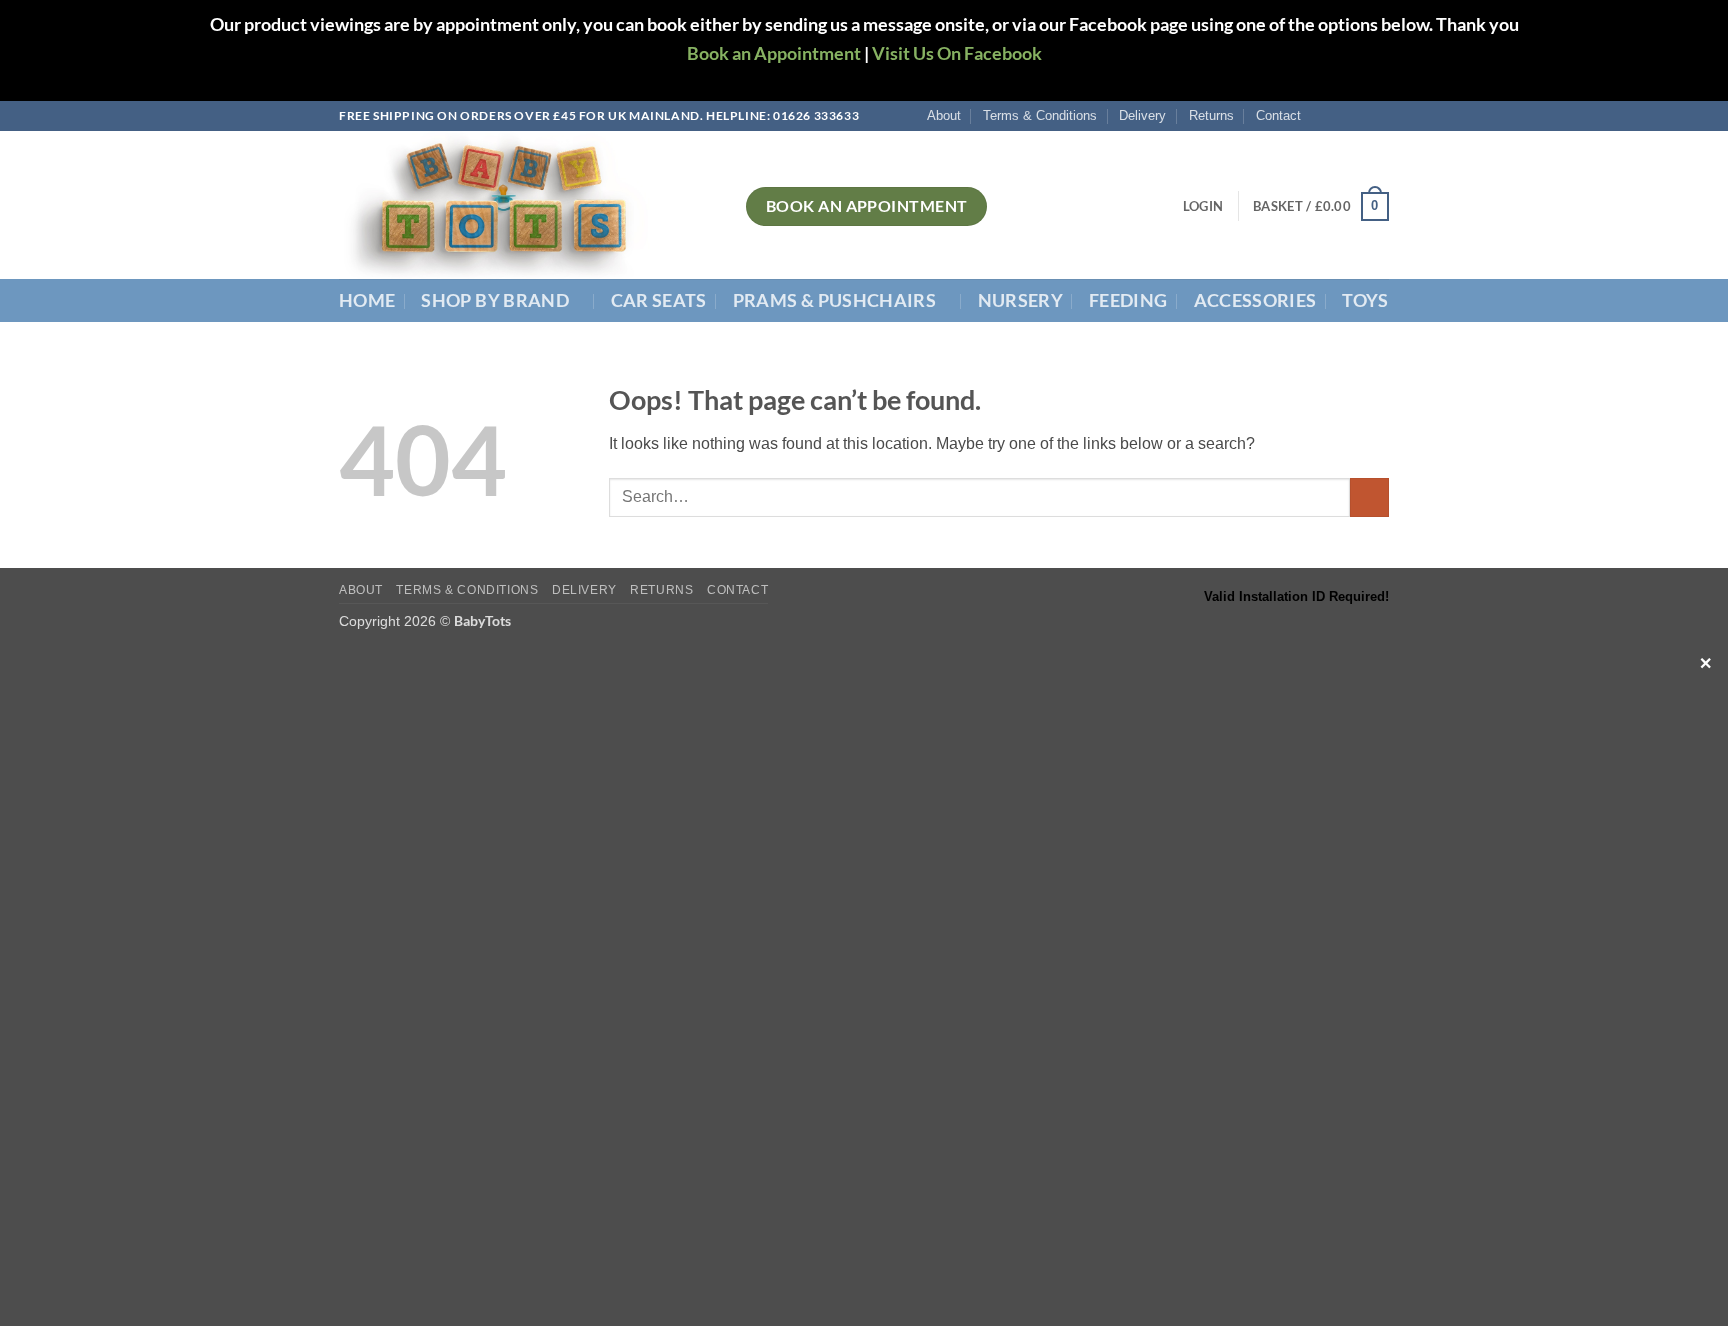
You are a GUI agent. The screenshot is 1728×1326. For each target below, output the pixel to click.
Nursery (1020, 300)
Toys (1365, 300)
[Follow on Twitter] (1360, 116)
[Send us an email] (1379, 116)
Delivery (1142, 115)
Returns (1211, 115)
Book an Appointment (774, 53)
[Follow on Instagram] (1341, 116)
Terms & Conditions (1040, 115)
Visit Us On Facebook (957, 53)
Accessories (1255, 300)
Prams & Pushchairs (834, 300)
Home (367, 300)
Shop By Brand (495, 300)
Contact (1278, 115)
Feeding (1128, 300)
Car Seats (659, 300)
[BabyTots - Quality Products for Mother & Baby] (527, 205)
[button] (1203, 206)
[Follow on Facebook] (1322, 116)
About (944, 115)
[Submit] (1369, 497)
